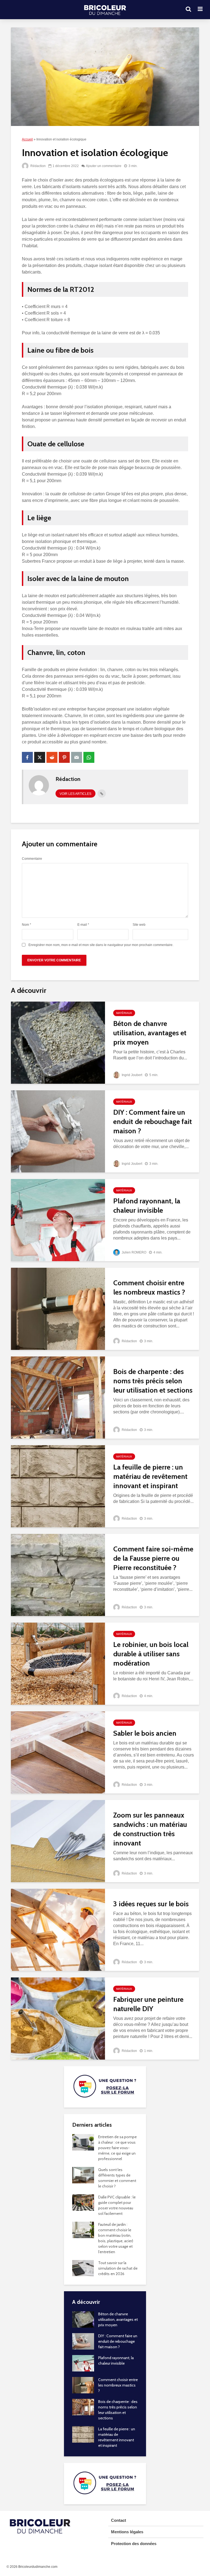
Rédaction (38, 166)
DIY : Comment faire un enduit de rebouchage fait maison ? (153, 1122)
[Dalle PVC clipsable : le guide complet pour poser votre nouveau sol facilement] (83, 2202)
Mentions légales (127, 2532)
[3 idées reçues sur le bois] (58, 1929)
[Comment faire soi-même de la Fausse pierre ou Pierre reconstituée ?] (58, 1575)
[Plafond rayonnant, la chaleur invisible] (58, 1220)
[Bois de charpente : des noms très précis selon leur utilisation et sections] (58, 1397)
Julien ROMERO (134, 1252)
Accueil (27, 139)
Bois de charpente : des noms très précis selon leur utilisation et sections (153, 1381)
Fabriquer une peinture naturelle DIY (148, 2004)
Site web (139, 925)
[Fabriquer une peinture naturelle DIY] (58, 2018)
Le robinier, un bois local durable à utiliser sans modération (151, 1654)
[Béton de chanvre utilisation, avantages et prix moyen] (58, 1042)
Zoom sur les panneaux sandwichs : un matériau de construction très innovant (150, 1829)
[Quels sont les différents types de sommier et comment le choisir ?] (83, 2175)
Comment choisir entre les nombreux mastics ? (149, 1287)
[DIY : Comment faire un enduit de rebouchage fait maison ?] (58, 1131)
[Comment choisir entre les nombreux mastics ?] (58, 1308)
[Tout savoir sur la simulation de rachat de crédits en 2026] (83, 2268)
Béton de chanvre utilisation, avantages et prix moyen (150, 1033)
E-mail (83, 925)
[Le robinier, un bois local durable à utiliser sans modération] (58, 1663)
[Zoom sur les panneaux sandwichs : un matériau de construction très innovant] (58, 1841)
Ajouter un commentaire (104, 166)
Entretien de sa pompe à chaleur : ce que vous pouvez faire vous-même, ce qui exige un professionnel (117, 2148)
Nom (27, 925)
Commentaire (32, 859)
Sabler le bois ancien (145, 1733)
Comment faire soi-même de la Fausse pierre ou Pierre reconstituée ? (153, 1558)
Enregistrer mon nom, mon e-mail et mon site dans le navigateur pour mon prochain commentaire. (101, 945)
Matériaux (124, 1013)
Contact (119, 2520)
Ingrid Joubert (132, 1075)
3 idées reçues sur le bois (151, 1904)
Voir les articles (75, 794)
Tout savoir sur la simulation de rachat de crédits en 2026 (118, 2268)
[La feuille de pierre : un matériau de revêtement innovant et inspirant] (58, 1486)
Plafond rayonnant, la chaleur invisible (147, 1206)
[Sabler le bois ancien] (58, 1752)
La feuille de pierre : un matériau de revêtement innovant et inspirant (150, 1476)
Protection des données (134, 2544)
